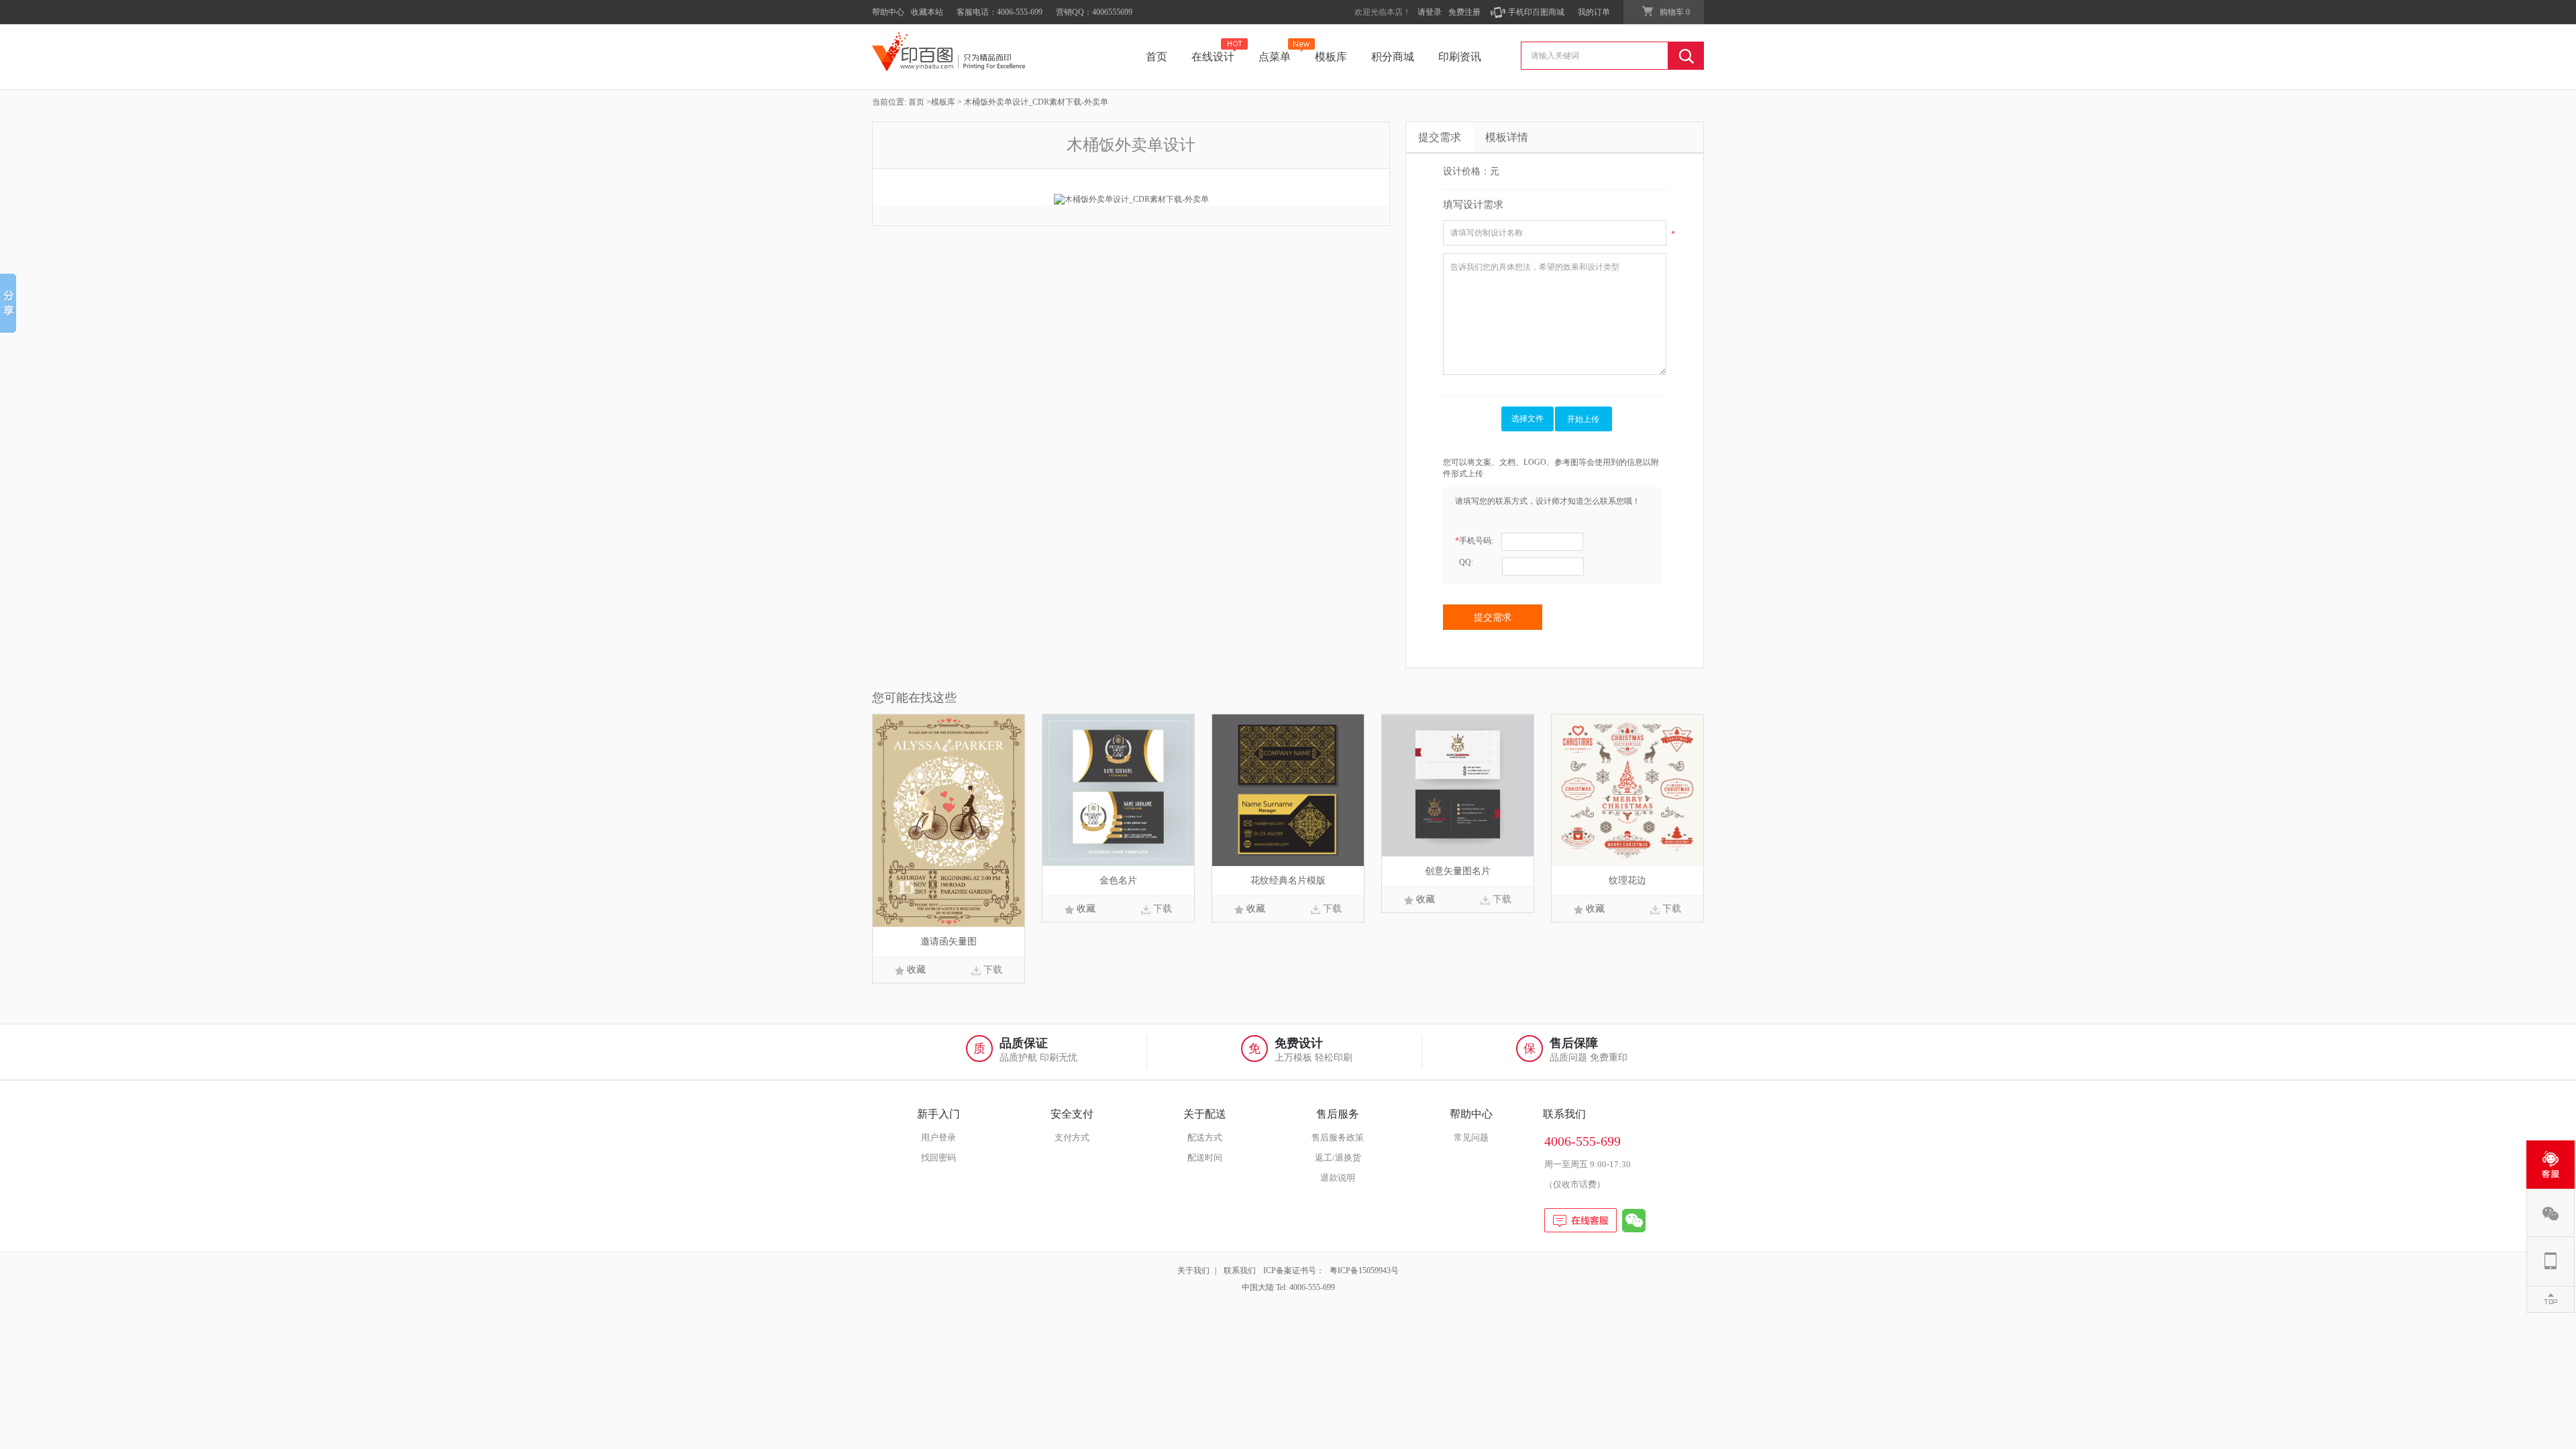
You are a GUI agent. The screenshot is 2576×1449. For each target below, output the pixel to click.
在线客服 (2551, 1165)
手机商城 (2551, 1261)
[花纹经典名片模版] (1288, 790)
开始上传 (1583, 419)
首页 (1157, 57)
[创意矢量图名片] (1458, 785)
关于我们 (1193, 1271)
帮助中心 (888, 12)
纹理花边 (1627, 880)
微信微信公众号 (2551, 1213)
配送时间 (1205, 1158)
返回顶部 (2551, 1299)
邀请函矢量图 (949, 942)
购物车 (1675, 12)
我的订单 (1594, 12)
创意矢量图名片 (1458, 871)
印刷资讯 (1460, 57)
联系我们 (1240, 1271)
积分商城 (1393, 57)
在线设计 (1213, 57)
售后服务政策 (1338, 1137)
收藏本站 (927, 12)
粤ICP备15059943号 (1364, 1271)
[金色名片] (1118, 790)
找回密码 (938, 1158)
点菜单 (1275, 57)
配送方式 (1205, 1137)
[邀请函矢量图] (949, 820)
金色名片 (1118, 880)
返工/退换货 (1338, 1158)
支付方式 (1072, 1137)
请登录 (1430, 12)
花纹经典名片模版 (1288, 880)
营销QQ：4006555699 (1094, 12)
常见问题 (1471, 1137)
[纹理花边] (1627, 790)
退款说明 (1338, 1178)
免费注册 (1464, 12)
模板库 (1331, 57)
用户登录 (938, 1137)
